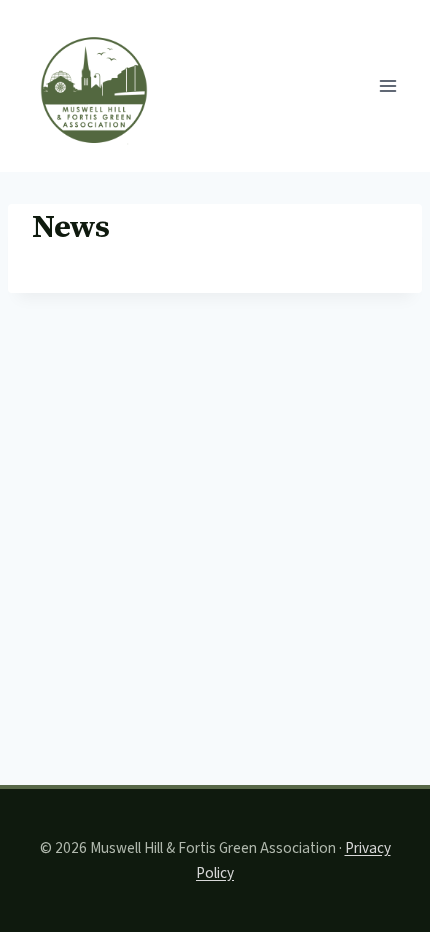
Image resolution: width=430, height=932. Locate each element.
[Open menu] (387, 85)
